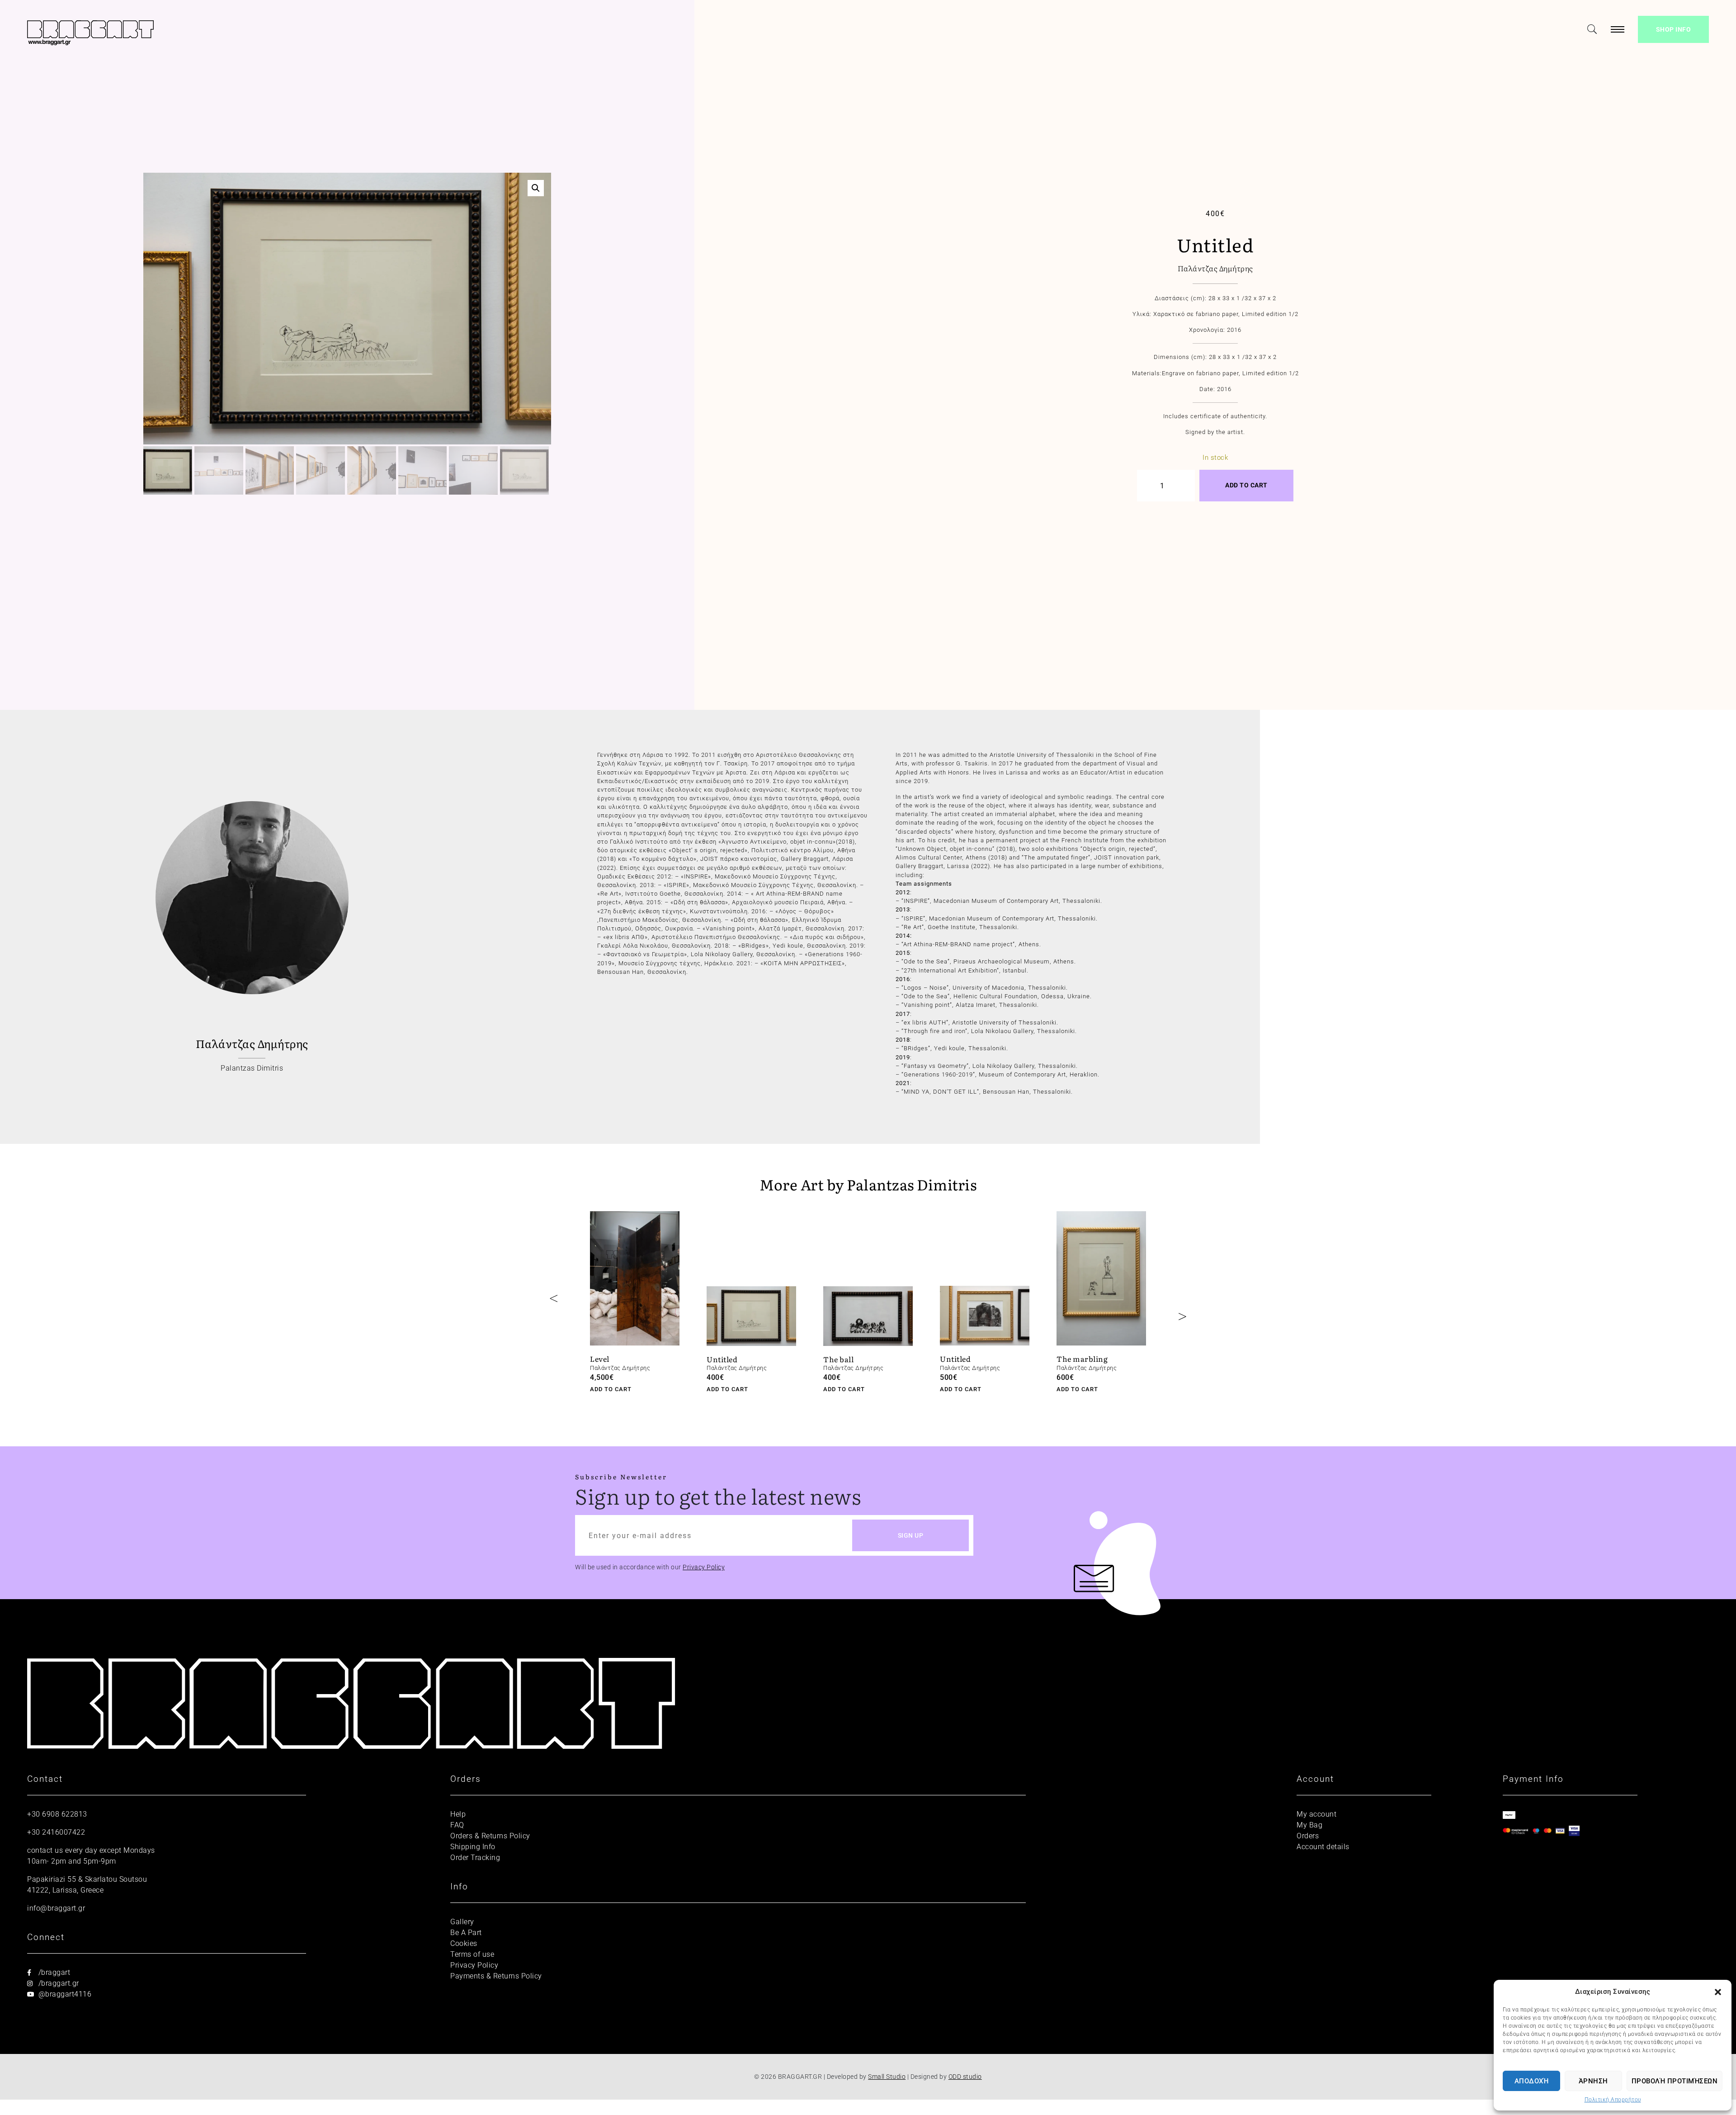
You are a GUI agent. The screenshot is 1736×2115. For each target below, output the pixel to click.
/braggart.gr (58, 1983)
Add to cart (1246, 485)
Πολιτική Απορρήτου (1613, 2100)
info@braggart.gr (56, 1908)
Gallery (462, 1922)
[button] (1718, 1992)
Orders (1308, 1836)
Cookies (464, 1943)
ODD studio (965, 2077)
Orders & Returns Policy (490, 1836)
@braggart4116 (64, 1994)
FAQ (457, 1825)
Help (458, 1814)
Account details (1323, 1847)
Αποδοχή (1532, 2081)
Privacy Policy (704, 1567)
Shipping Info (473, 1847)
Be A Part (466, 1933)
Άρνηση (1593, 2081)
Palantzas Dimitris (252, 1068)
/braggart (53, 1972)
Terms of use (472, 1954)
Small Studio (887, 2077)
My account (1316, 1814)
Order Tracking (475, 1858)
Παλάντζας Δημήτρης (1215, 268)
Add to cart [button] (611, 1389)
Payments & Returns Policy (496, 1976)
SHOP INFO (1674, 29)
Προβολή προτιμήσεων (1675, 2081)
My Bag (1309, 1825)
